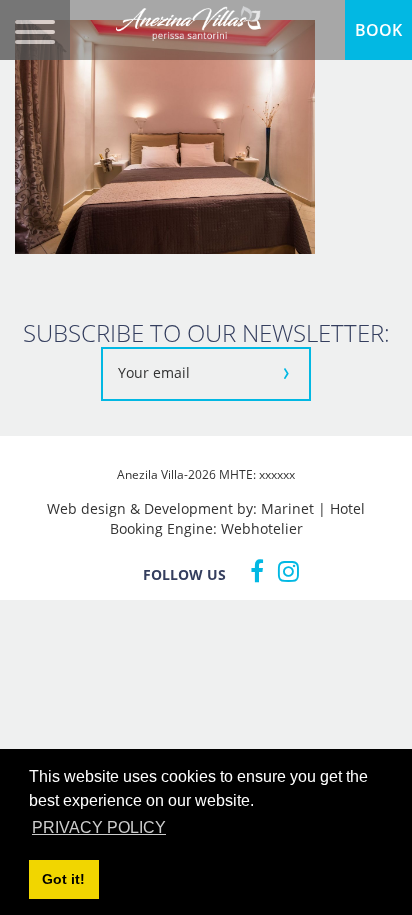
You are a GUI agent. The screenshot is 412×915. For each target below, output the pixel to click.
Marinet (287, 508)
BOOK (378, 30)
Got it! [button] (63, 879)
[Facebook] (252, 571)
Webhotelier (262, 528)
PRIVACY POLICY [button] (99, 827)
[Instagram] (283, 571)
